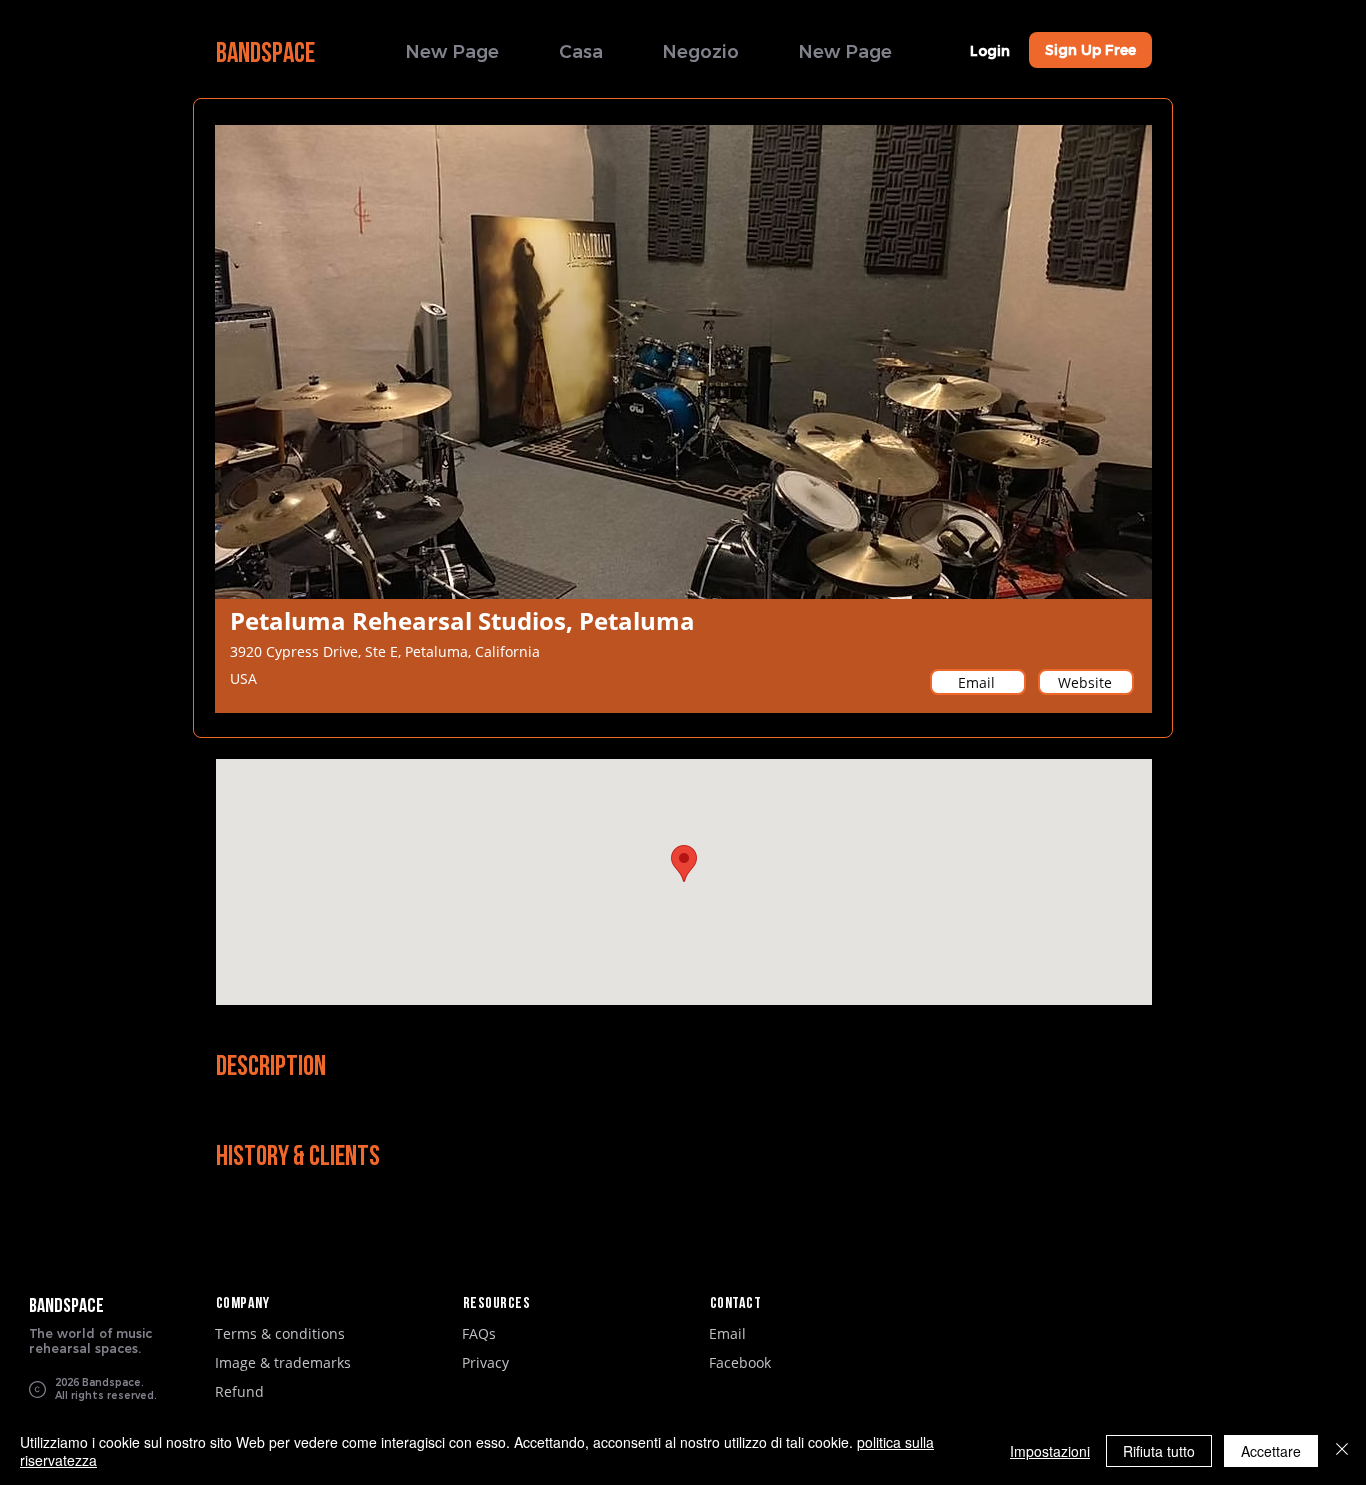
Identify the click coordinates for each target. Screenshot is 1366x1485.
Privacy (485, 1362)
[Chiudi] (1342, 1451)
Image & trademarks (283, 1362)
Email (727, 1333)
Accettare (1271, 1451)
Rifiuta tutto (1159, 1451)
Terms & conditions (280, 1333)
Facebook (740, 1362)
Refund (239, 1391)
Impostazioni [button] (1050, 1451)
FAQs (479, 1333)
